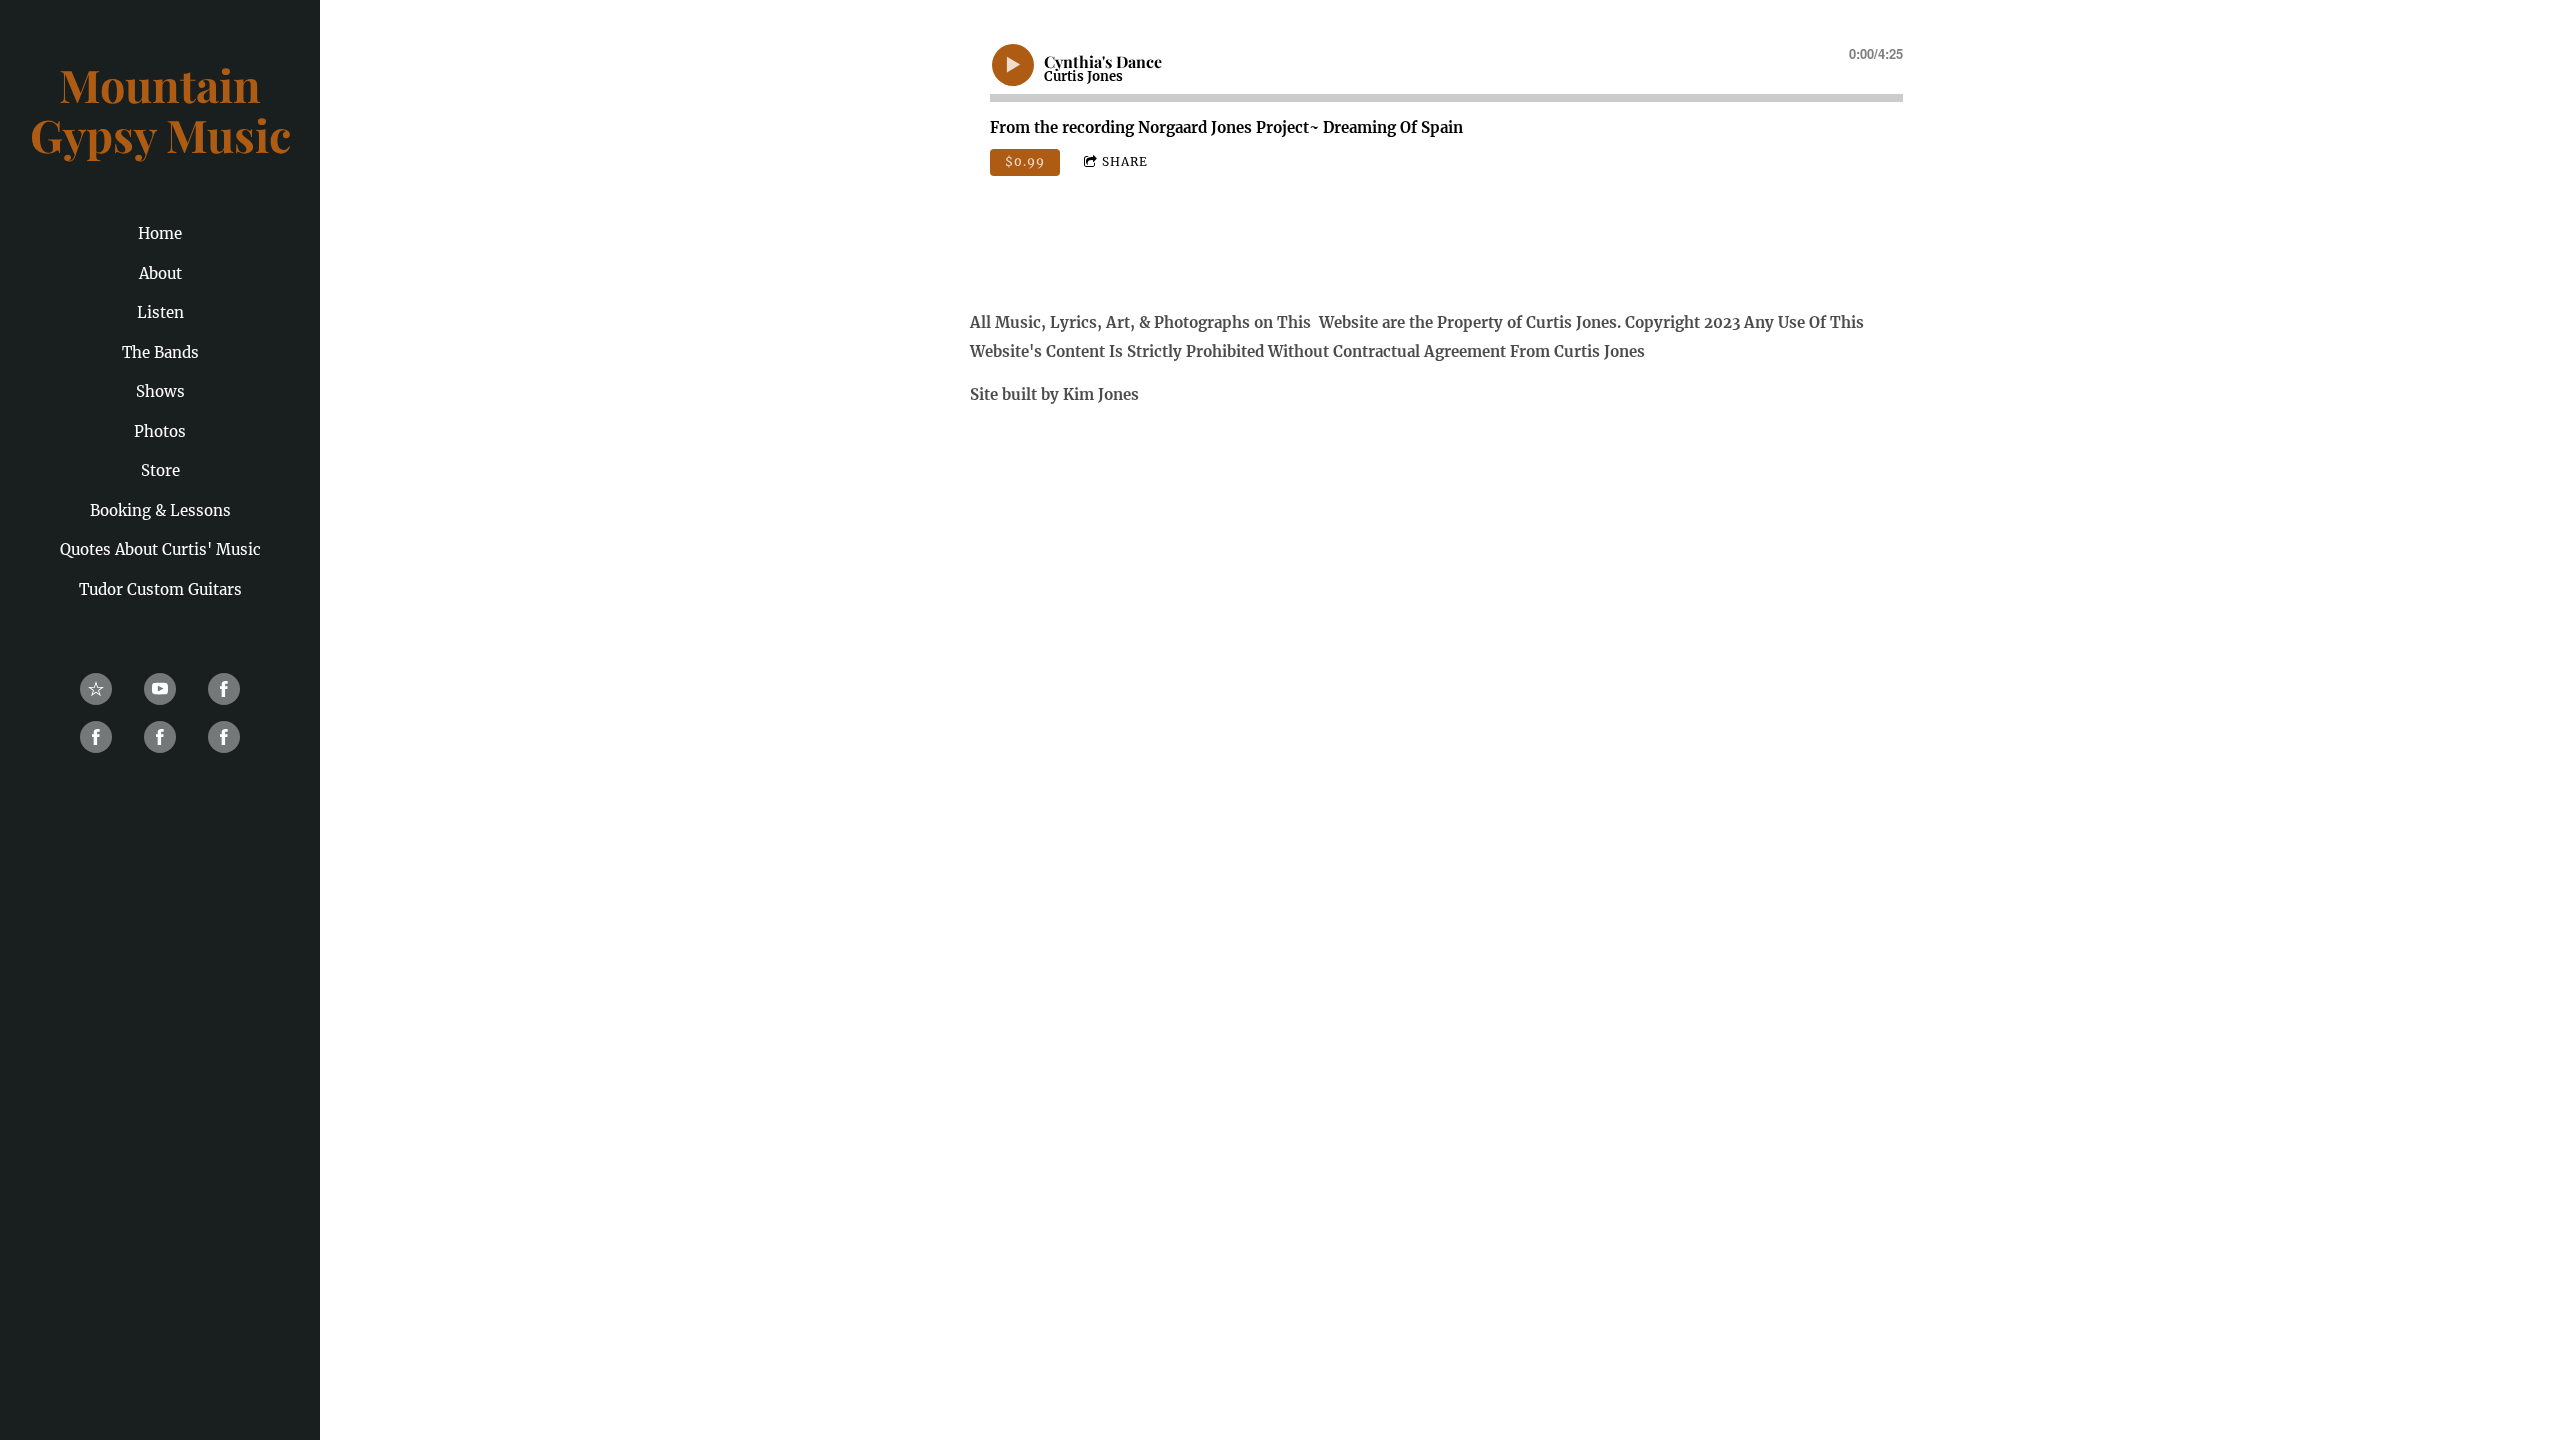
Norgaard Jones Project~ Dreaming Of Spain (1300, 127)
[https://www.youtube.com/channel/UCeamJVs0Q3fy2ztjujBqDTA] (160, 689)
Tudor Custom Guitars (160, 589)
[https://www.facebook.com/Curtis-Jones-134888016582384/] (224, 689)
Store (160, 470)
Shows (160, 391)
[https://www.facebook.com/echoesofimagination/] (224, 737)
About (160, 273)
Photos (160, 431)
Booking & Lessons (160, 510)
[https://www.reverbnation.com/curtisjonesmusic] (96, 689)
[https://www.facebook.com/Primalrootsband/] (96, 737)
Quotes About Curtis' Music (160, 549)
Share (1125, 161)
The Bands (160, 352)
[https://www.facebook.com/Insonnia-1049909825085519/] (160, 737)
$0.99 (1025, 161)
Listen (160, 312)
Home (160, 233)
